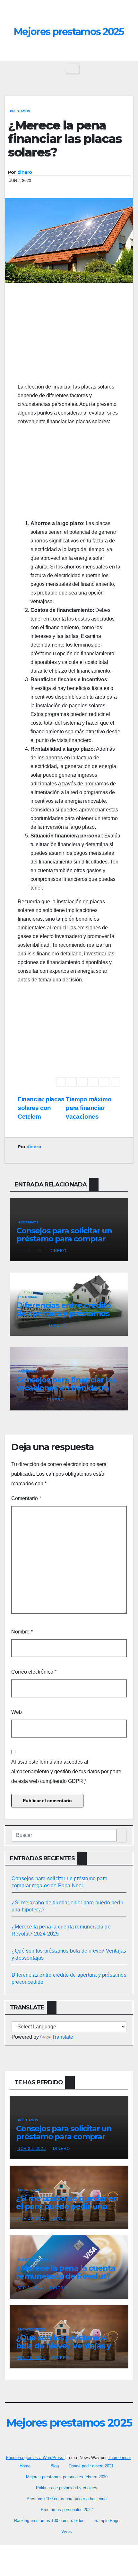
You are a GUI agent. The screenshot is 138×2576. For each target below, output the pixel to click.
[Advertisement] (69, 336)
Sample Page (107, 2521)
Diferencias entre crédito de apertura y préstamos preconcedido (64, 1313)
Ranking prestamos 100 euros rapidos (49, 2521)
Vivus (67, 2531)
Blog (55, 2466)
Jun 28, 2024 (31, 2358)
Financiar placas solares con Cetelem (41, 1108)
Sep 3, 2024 (30, 2288)
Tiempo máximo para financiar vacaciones (89, 1108)
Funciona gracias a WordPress (35, 2458)
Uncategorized (32, 2190)
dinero (25, 172)
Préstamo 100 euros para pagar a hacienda (67, 2499)
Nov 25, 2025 (32, 2149)
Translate (63, 2037)
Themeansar (119, 2458)
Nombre (22, 1632)
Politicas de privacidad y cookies (67, 2488)
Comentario (26, 1498)
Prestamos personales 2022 (67, 2510)
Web (17, 1712)
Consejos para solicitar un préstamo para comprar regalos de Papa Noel (64, 1239)
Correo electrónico (34, 1672)
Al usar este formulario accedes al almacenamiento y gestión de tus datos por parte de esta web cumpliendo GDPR (66, 1771)
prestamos (20, 111)
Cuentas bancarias (35, 2260)
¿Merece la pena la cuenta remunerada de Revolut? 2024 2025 (66, 2276)
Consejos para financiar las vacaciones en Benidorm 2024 (66, 1388)
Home (25, 2466)
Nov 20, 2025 (32, 2218)
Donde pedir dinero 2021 (91, 2466)
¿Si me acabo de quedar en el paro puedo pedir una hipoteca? (67, 2206)
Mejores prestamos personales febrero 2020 (67, 2477)
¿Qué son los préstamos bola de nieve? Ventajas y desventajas (63, 2346)
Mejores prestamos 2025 (69, 32)
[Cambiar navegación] (73, 69)
